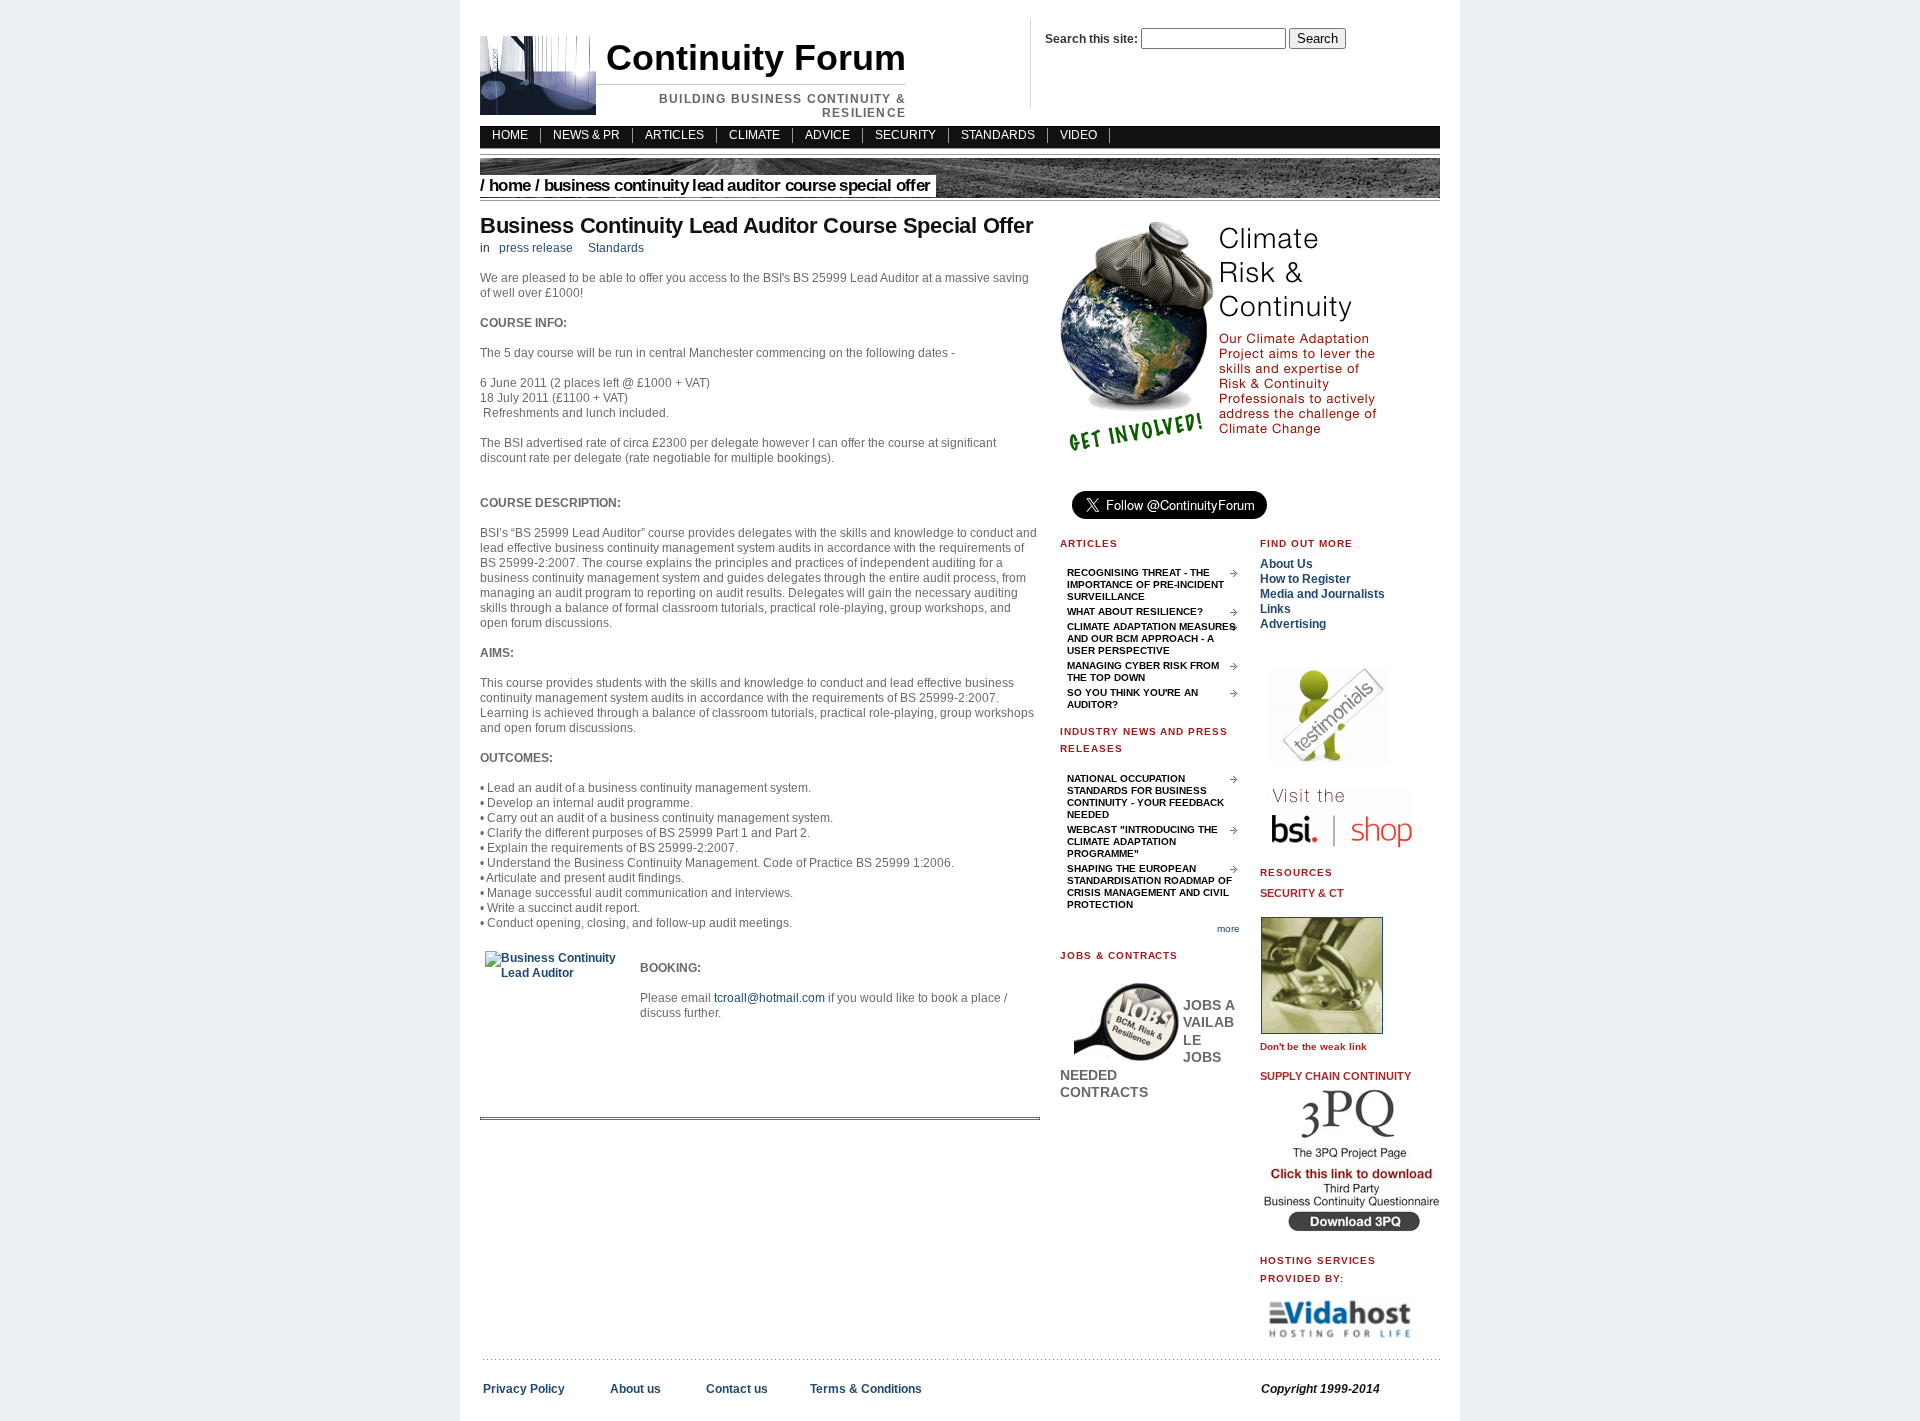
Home (510, 185)
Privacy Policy (524, 1389)
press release (536, 248)
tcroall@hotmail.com (769, 998)
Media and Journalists (1322, 594)
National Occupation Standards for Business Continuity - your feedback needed (1145, 796)
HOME (510, 135)
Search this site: (1093, 39)
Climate (754, 135)
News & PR (586, 135)
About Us (1286, 564)
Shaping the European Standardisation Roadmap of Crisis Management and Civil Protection (1149, 886)
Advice (827, 135)
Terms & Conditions (866, 1389)
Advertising (1293, 624)
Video (1078, 135)
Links (1275, 609)
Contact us (737, 1389)
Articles (674, 135)
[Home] (538, 111)
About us (635, 1389)
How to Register (1305, 579)
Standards (998, 135)
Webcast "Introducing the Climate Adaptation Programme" (1142, 841)
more (1228, 928)
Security (905, 135)
